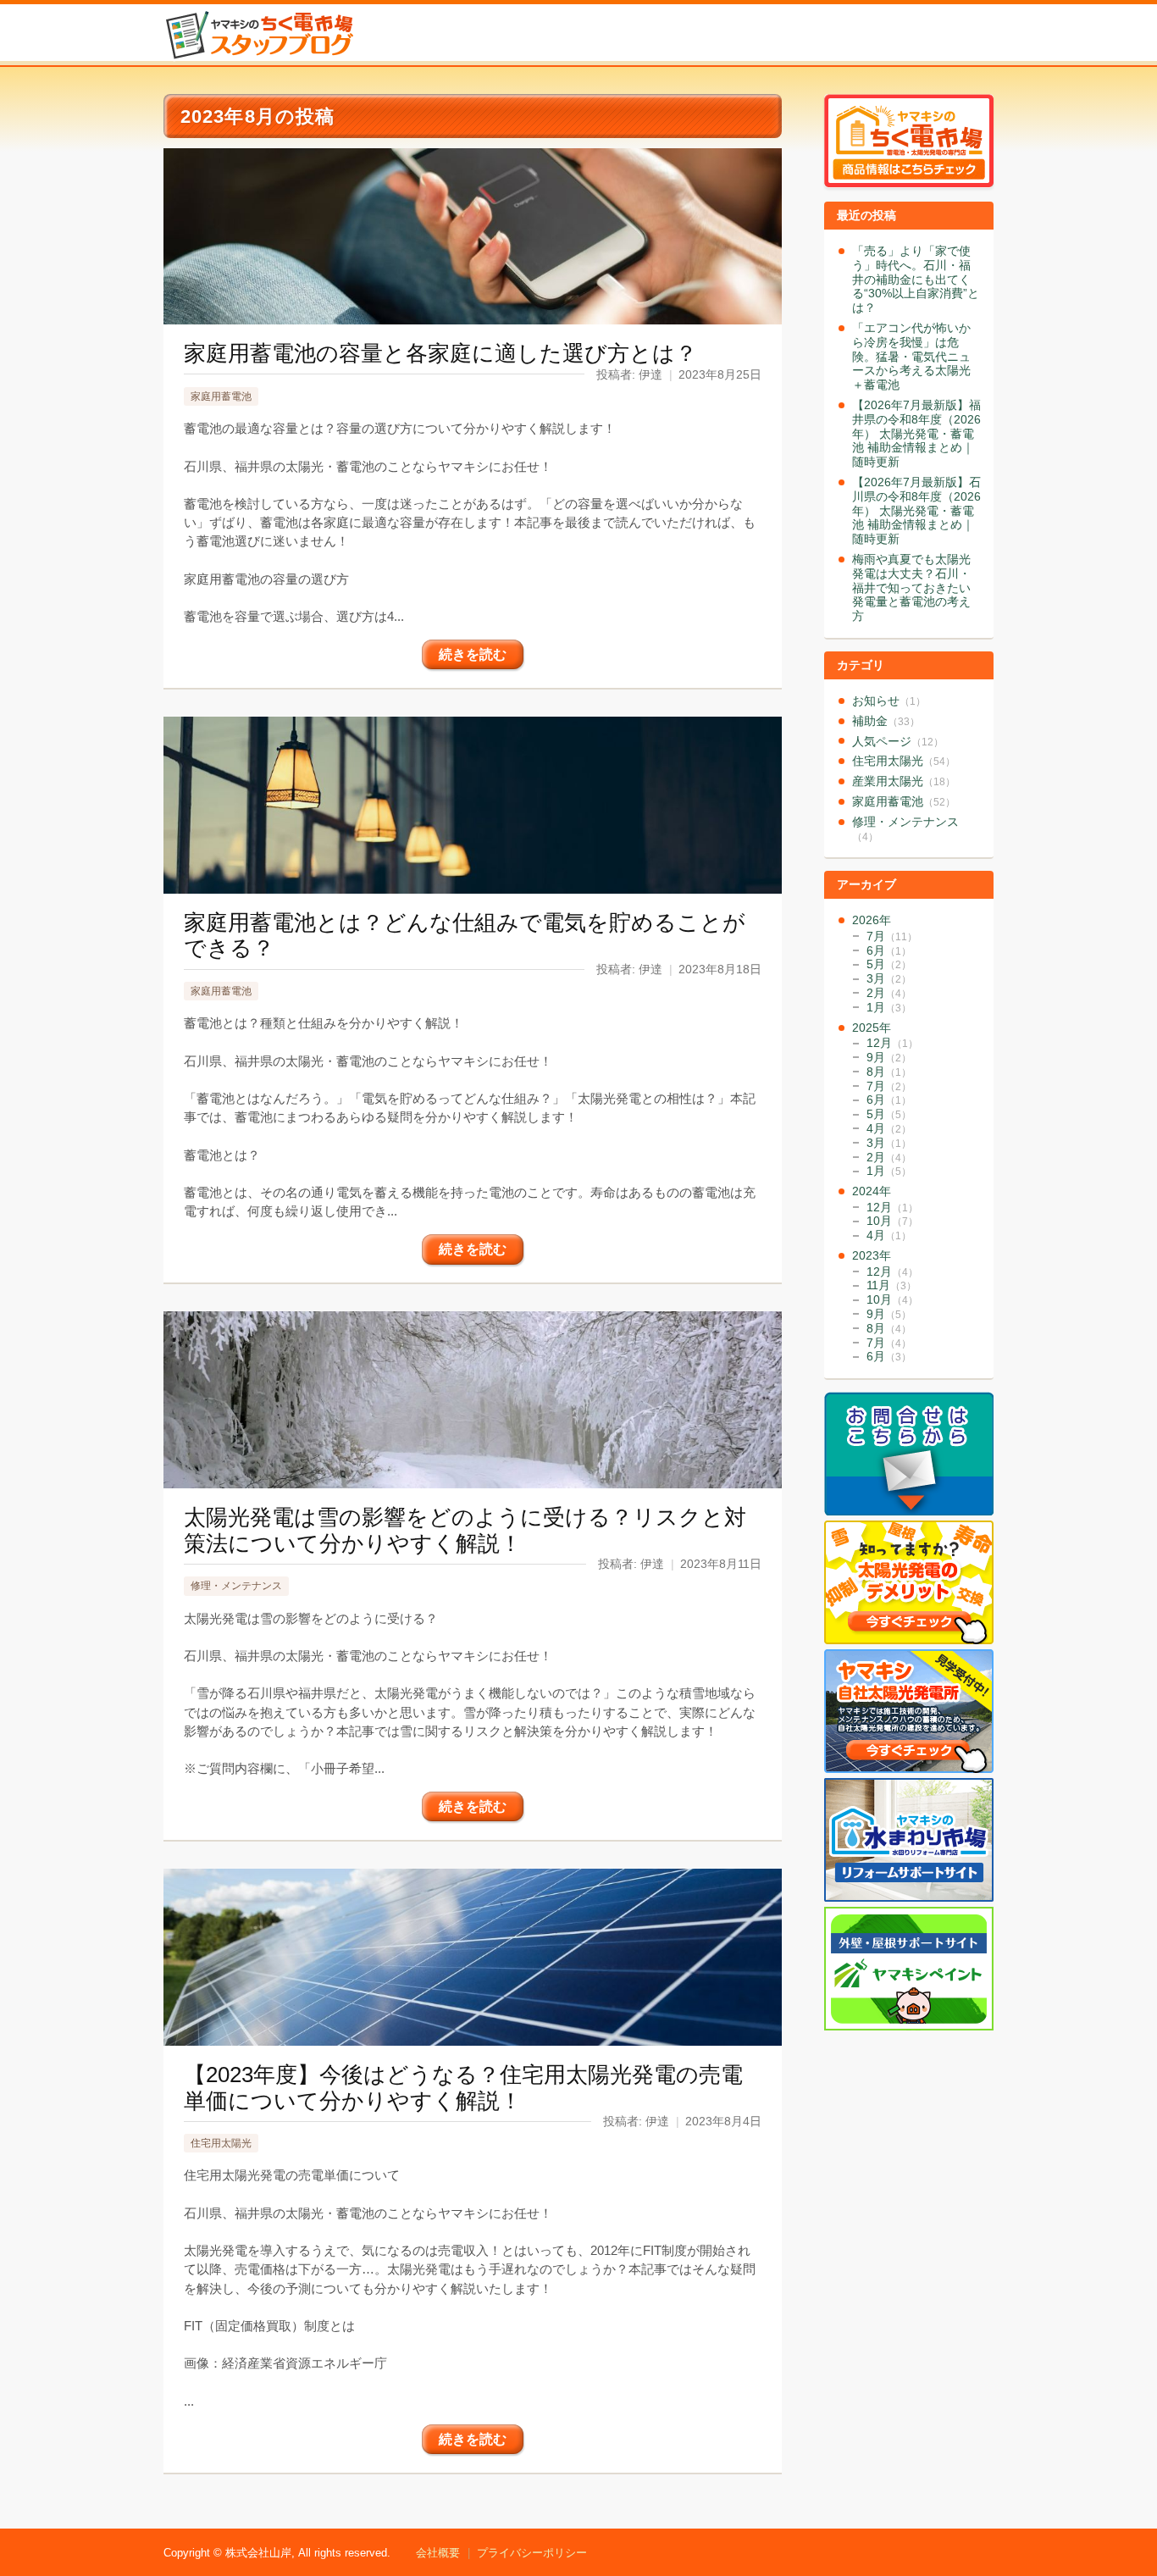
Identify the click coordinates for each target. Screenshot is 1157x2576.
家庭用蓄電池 (221, 396)
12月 (892, 1043)
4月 (889, 1128)
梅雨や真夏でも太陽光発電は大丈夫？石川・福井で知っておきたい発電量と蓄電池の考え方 (911, 587)
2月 (889, 993)
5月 (889, 964)
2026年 (872, 920)
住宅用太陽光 (221, 2143)
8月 (889, 1072)
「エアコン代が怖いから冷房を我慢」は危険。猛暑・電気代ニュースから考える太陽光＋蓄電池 (911, 356)
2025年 (872, 1028)
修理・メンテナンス (236, 1586)
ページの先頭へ (1138, 2515)
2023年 (872, 1255)
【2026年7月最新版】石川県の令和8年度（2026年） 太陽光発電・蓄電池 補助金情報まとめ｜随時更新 (916, 510)
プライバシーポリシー (532, 2553)
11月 (891, 1285)
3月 (889, 978)
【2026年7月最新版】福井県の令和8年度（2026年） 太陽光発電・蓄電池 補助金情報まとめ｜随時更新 (916, 433)
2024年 (872, 1191)
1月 (889, 1007)
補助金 (886, 721)
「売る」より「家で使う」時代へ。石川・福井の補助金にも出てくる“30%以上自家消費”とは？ (916, 279)
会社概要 (438, 2553)
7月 (892, 936)
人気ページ (898, 741)
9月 (889, 1057)
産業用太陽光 (904, 781)
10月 (892, 1221)
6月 (889, 950)
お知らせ (889, 701)
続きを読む (473, 654)
